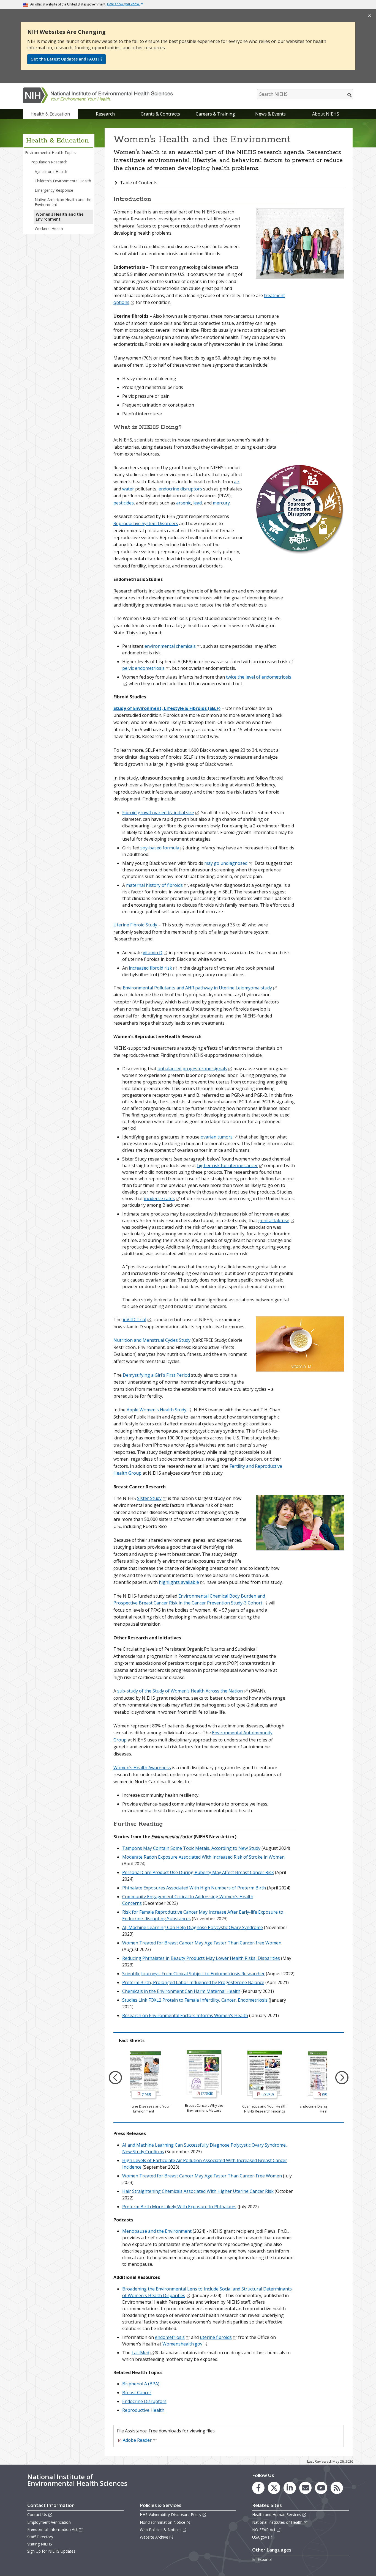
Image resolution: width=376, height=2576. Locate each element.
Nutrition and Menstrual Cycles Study (152, 1340)
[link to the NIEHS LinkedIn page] (290, 2488)
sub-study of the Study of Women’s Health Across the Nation (180, 1691)
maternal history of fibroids (154, 885)
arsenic (184, 503)
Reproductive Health (143, 2410)
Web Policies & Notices (161, 2530)
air (237, 482)
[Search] (350, 95)
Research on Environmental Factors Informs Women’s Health (185, 2015)
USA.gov (260, 2537)
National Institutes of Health (277, 2522)
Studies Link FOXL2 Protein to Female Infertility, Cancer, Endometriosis (195, 2000)
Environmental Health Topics (51, 153)
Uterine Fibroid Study (135, 925)
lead (197, 503)
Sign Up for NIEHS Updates (51, 2551)
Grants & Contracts (160, 114)
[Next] (342, 2078)
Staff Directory (40, 2537)
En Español (262, 2559)
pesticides (124, 503)
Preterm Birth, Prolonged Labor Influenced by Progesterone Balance (193, 1982)
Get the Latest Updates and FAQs (64, 59)
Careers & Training (215, 114)
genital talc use (274, 1220)
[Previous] (115, 2078)
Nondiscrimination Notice (163, 2522)
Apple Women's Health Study (156, 1410)
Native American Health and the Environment (63, 202)
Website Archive (154, 2537)
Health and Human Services (277, 2515)
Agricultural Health (51, 172)
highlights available (179, 1582)
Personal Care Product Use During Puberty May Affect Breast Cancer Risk (198, 1872)
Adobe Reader (137, 2440)
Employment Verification (49, 2522)
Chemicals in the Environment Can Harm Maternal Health (181, 1991)
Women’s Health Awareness (142, 1768)
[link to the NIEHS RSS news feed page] (337, 2488)
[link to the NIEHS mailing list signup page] (305, 2488)
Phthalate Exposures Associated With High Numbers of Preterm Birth (194, 1888)
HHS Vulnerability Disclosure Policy (171, 2515)
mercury (221, 503)
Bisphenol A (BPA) (141, 2384)
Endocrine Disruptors (144, 2401)
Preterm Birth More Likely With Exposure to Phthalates (179, 2207)
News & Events (270, 114)
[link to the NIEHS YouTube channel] (321, 2488)
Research (105, 114)
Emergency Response (54, 190)
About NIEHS (326, 114)
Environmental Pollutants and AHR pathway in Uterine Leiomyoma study (197, 988)
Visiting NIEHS (40, 2544)
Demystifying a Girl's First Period (156, 1375)
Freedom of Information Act (52, 2529)
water (128, 489)
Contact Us (37, 2515)
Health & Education (50, 114)
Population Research (49, 162)
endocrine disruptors (180, 489)
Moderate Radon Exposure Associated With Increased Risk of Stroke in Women (203, 1857)
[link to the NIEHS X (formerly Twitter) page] (274, 2488)
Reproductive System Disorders (146, 523)
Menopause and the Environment (157, 2231)
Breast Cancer (137, 2393)
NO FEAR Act (264, 2530)
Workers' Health (49, 228)
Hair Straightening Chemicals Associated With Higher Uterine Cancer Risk (198, 2191)
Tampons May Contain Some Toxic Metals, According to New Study (191, 1848)
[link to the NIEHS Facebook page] (258, 2488)
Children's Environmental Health (63, 181)
